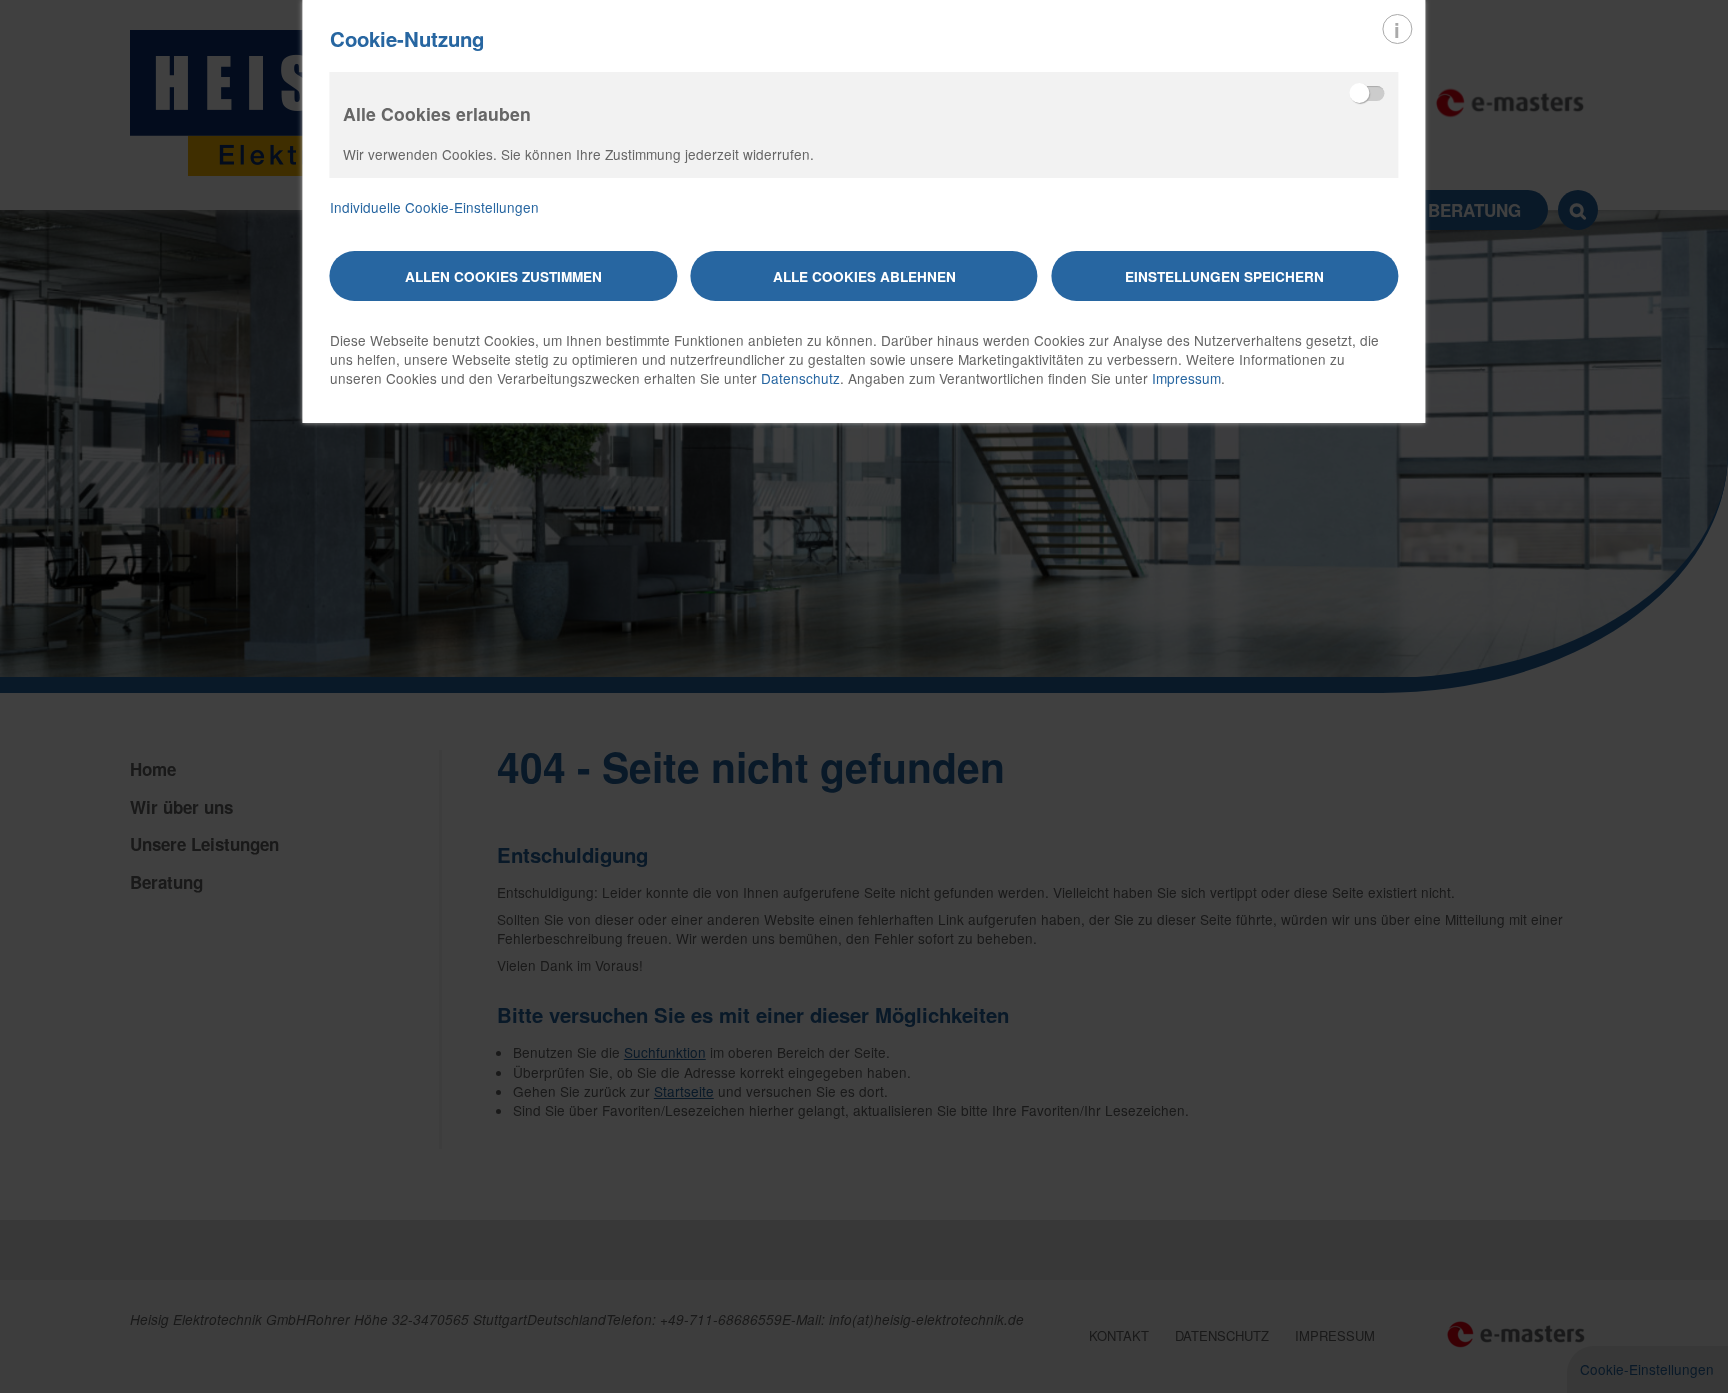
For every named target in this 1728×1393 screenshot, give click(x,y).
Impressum (1186, 378)
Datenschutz (800, 378)
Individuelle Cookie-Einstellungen (434, 207)
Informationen (1397, 29)
